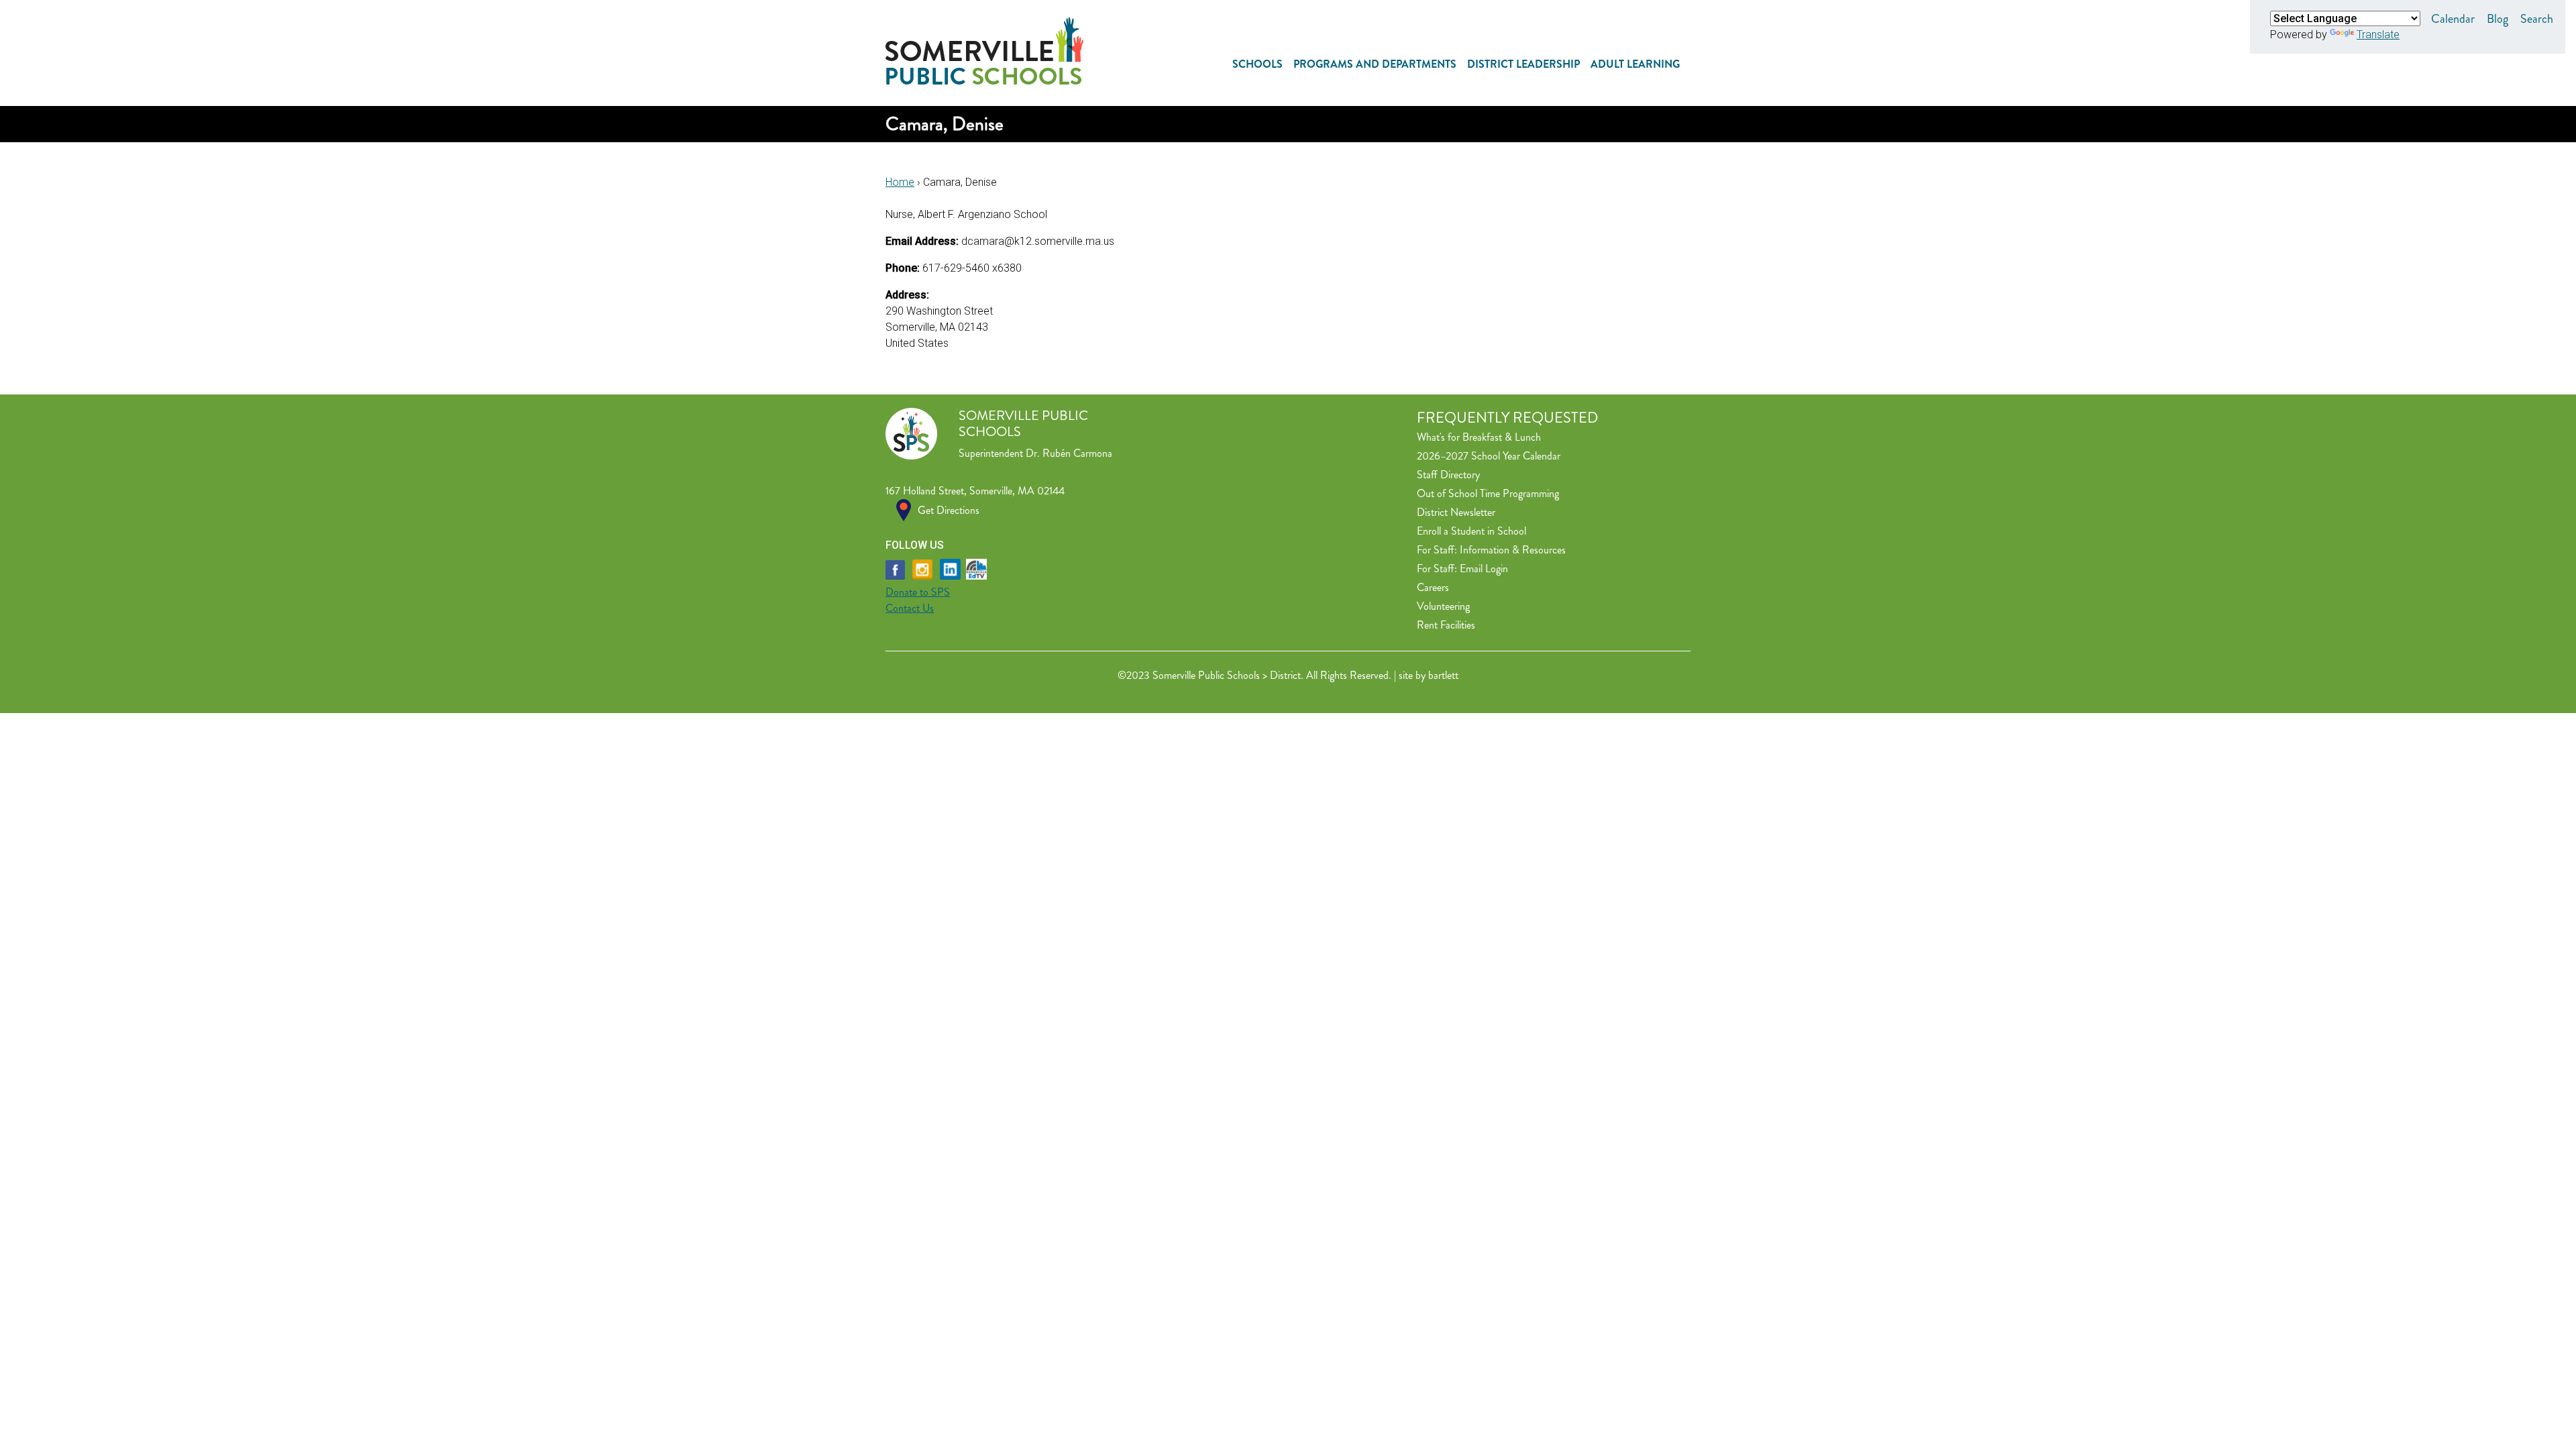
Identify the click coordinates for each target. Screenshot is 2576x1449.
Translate (2378, 35)
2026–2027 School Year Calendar (1489, 456)
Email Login (1484, 569)
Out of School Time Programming (1488, 493)
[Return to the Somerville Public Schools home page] (984, 81)
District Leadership (1523, 64)
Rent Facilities (1446, 625)
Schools (1257, 64)
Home (900, 182)
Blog (2498, 19)
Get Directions (949, 510)
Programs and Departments (1375, 64)
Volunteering (1443, 606)
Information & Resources (1513, 550)
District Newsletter (1456, 512)
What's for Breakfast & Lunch (1479, 437)
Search (2537, 19)
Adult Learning (1635, 64)
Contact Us (910, 608)
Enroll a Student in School (1471, 531)
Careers (1433, 587)
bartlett (1443, 675)
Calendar (2453, 19)
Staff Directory (1448, 475)
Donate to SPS (918, 592)
